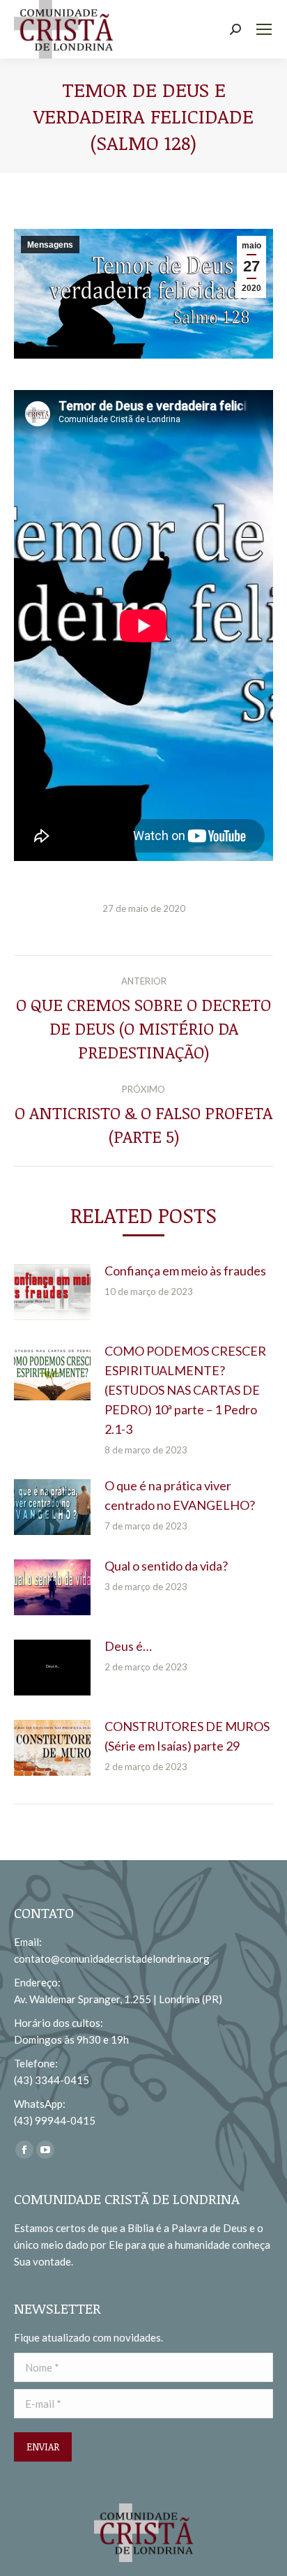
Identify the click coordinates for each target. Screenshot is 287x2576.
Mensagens (50, 245)
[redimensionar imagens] (52, 1292)
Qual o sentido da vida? (166, 1566)
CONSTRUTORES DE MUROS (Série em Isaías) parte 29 (187, 1736)
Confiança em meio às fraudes (185, 1271)
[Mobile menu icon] (264, 29)
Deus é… (128, 1646)
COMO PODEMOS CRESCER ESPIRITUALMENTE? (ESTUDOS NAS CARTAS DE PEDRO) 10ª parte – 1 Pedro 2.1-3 (185, 1390)
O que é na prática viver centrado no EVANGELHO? (180, 1495)
